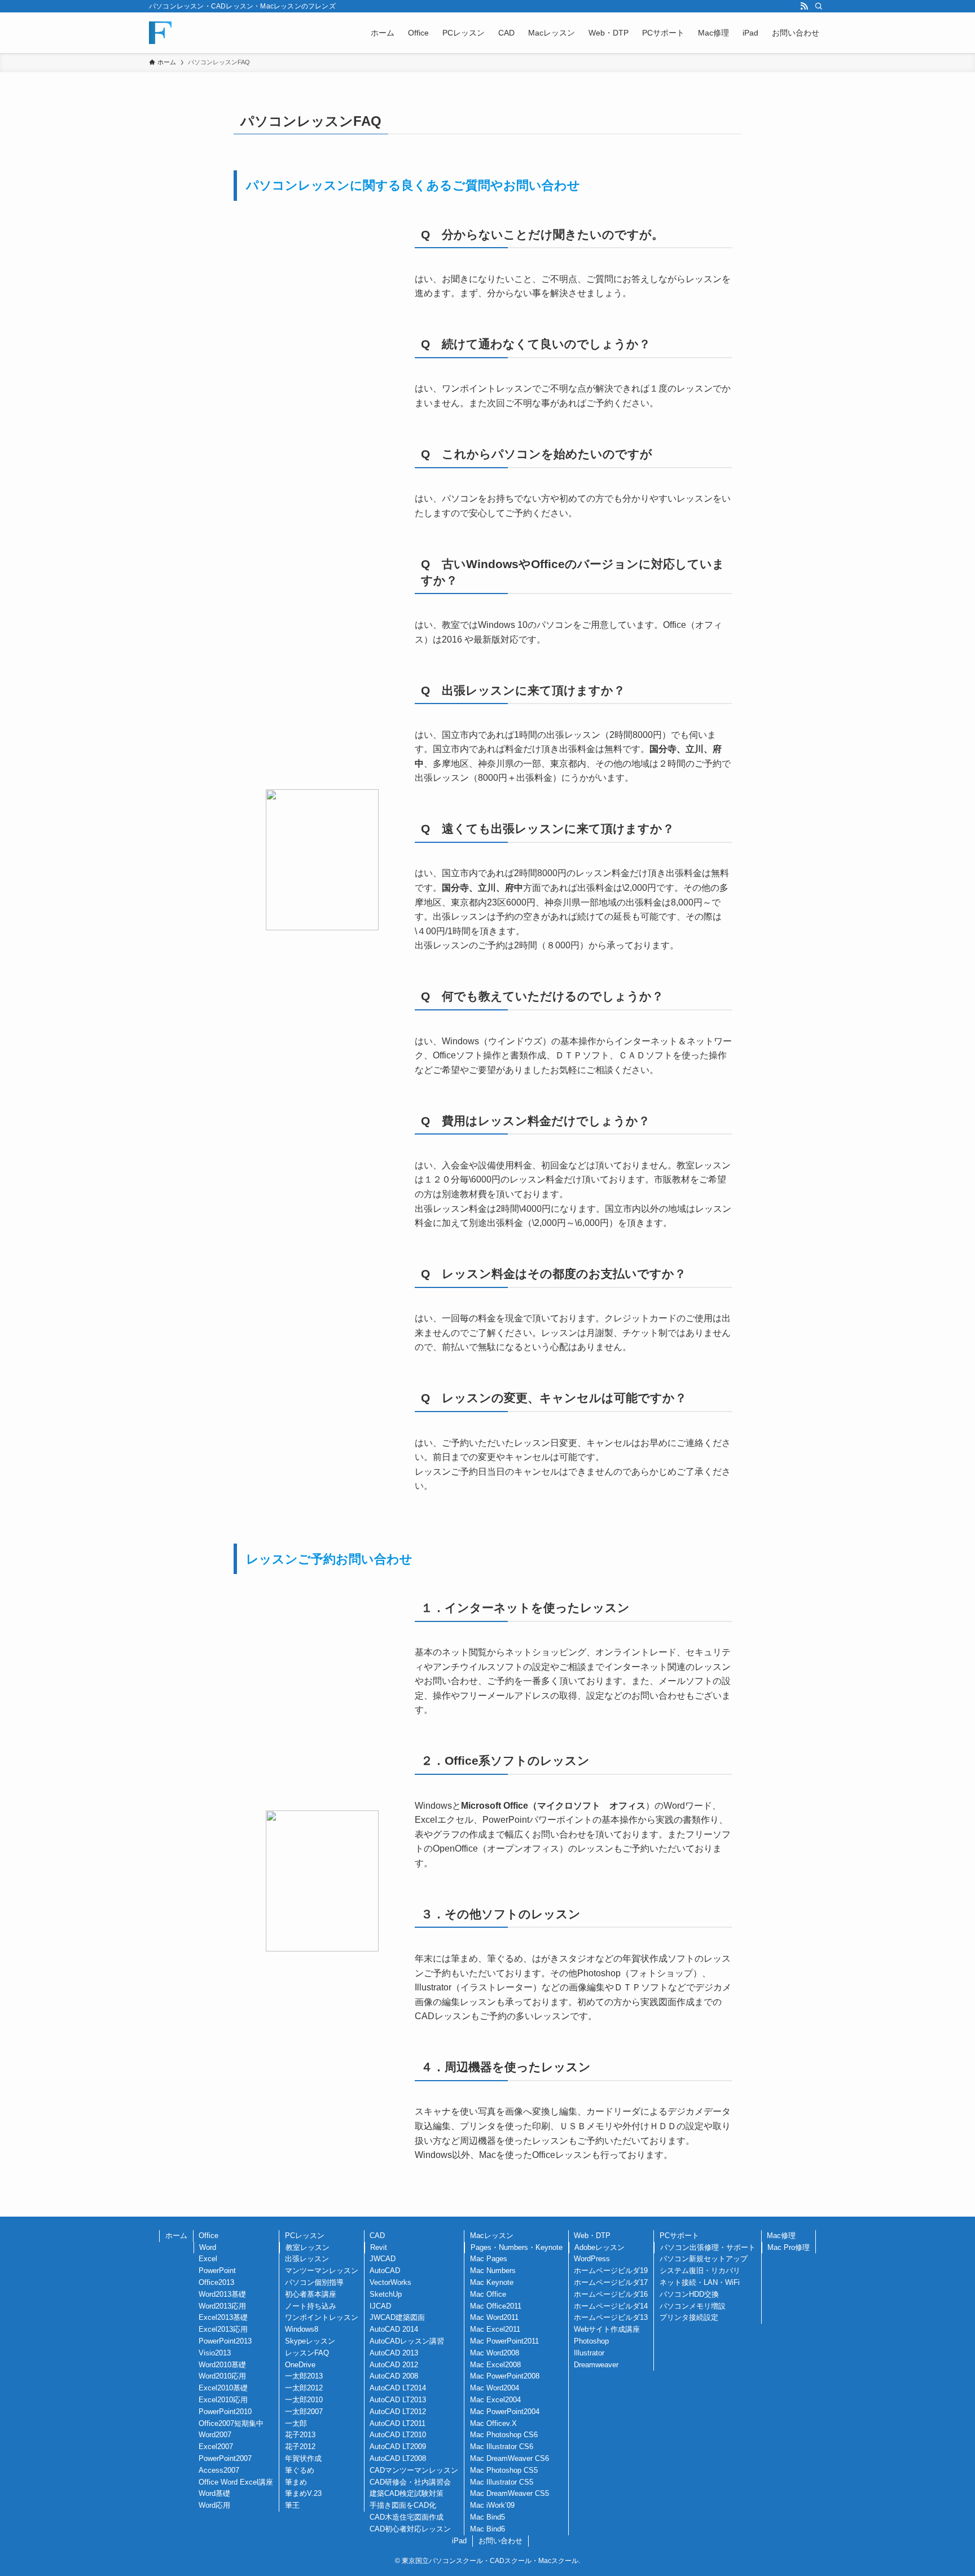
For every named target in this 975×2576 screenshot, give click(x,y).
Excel (208, 2259)
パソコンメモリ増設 (693, 2306)
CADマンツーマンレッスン (414, 2470)
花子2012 (300, 2447)
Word (208, 2247)
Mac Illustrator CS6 (502, 2447)
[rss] (804, 6)
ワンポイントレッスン (322, 2317)
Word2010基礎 (222, 2365)
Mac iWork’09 (492, 2505)
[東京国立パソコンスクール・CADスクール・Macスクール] (160, 33)
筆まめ (296, 2482)
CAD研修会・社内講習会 (410, 2482)
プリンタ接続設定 (689, 2317)
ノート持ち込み (311, 2306)
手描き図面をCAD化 (403, 2505)
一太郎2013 (304, 2376)
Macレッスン (492, 2236)
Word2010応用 (222, 2376)
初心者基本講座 (311, 2294)
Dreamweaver (596, 2365)
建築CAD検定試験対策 (407, 2493)
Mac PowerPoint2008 (505, 2376)
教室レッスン (308, 2247)
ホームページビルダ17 (611, 2282)
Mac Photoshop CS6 (504, 2435)
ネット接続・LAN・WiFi (700, 2282)
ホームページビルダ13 (611, 2317)
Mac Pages (489, 2259)
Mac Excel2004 (495, 2400)
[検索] (819, 6)
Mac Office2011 (496, 2306)
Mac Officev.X (493, 2423)
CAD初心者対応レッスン (410, 2529)
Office (208, 2236)
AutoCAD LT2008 (398, 2458)
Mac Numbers (493, 2271)
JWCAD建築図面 (397, 2317)
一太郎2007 (304, 2412)
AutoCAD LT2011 (398, 2423)
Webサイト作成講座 (607, 2329)
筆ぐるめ (300, 2470)
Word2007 (215, 2435)
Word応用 (214, 2505)
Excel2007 (216, 2447)
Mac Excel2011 (495, 2329)
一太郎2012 (304, 2388)
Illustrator (589, 2353)
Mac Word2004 (495, 2388)
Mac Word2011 (494, 2317)
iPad (459, 2541)
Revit (379, 2247)
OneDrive (300, 2365)
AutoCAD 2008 (394, 2376)
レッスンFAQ (307, 2353)
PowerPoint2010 (225, 2412)
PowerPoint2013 (225, 2341)
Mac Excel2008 (495, 2365)
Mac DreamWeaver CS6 (510, 2458)
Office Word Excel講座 (236, 2482)
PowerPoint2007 (225, 2458)
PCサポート (679, 2236)
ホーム (176, 2236)
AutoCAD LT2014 (398, 2388)
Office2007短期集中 (231, 2423)
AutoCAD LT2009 (398, 2447)
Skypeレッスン (310, 2341)
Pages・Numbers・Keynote (517, 2247)
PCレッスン (305, 2236)
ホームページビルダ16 (611, 2294)
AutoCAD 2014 (394, 2329)
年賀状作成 (303, 2458)
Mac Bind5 (488, 2517)
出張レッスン (307, 2259)
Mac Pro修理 (789, 2247)
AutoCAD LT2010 (398, 2435)
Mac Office (488, 2294)
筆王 (292, 2505)
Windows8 (302, 2329)
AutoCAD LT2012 (398, 2412)
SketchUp (386, 2294)
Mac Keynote (492, 2282)
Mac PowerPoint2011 (504, 2341)
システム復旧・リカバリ (700, 2271)
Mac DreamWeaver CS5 (510, 2493)
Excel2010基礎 (223, 2388)
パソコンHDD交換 (689, 2294)
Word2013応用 (222, 2306)
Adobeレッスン (600, 2247)
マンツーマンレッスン (322, 2271)
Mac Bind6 (488, 2529)
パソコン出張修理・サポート (708, 2247)
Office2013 (216, 2282)
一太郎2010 (304, 2400)
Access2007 (219, 2470)
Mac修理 (781, 2236)
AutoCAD (385, 2271)
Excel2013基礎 (223, 2317)
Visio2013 (215, 2353)
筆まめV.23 (303, 2493)
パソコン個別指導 (314, 2282)
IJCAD (380, 2306)
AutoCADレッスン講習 (407, 2341)
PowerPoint (217, 2271)
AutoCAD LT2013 (398, 2400)
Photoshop (591, 2341)
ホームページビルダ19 (611, 2271)
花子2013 (300, 2435)
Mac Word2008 (495, 2353)
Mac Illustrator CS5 (502, 2482)
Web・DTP (592, 2236)
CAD (377, 2236)
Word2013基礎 (222, 2294)
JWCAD (383, 2259)
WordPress (592, 2259)
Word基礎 (214, 2493)
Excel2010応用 (223, 2400)
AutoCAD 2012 (394, 2365)
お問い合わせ (500, 2541)
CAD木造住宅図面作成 (407, 2517)
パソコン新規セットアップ (704, 2259)
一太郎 (296, 2423)
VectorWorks (390, 2282)
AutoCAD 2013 (394, 2353)
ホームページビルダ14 (611, 2306)
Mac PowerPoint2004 (505, 2412)
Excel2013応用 (223, 2329)
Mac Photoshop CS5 (504, 2470)
